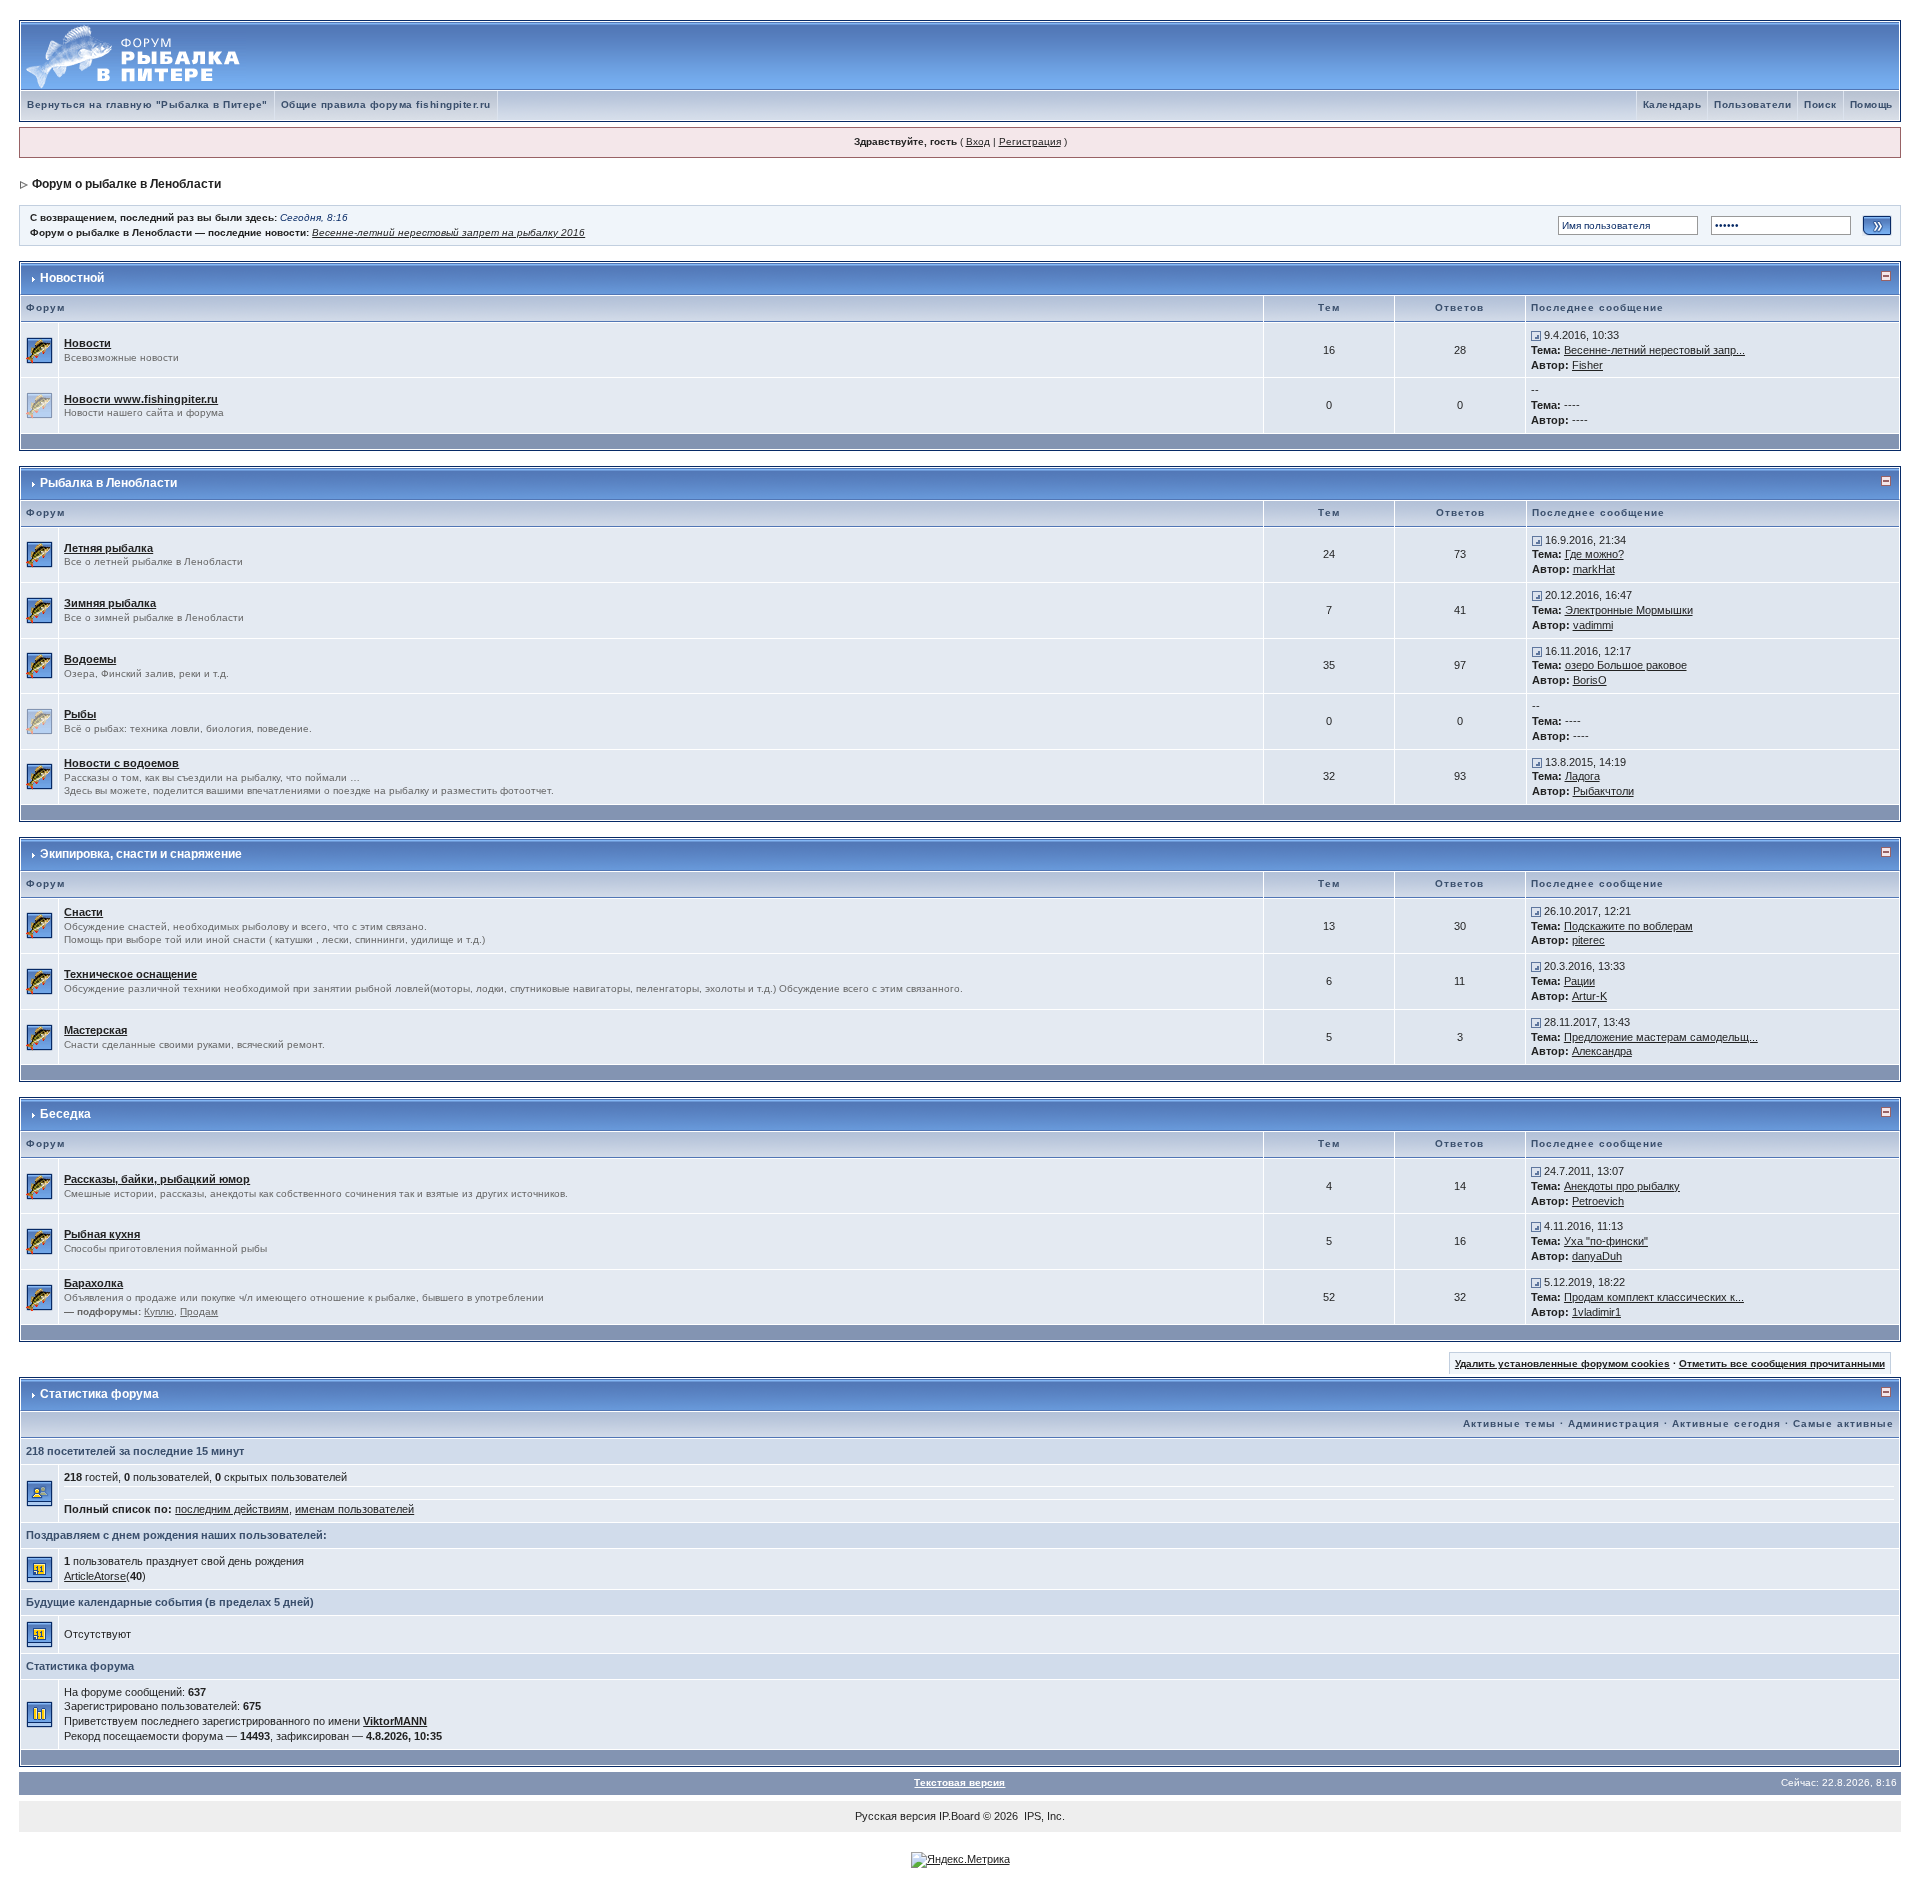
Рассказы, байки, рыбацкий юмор (157, 1179)
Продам (199, 1311)
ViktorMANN (395, 1721)
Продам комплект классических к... (1654, 1297)
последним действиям (232, 1509)
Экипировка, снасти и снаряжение (141, 854)
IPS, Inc (1043, 1816)
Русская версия (895, 1816)
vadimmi (1593, 625)
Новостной (72, 278)
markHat (1594, 569)
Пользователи (1752, 104)
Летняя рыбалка (108, 548)
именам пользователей (354, 1509)
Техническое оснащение (130, 974)
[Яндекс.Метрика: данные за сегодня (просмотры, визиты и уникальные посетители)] (960, 1860)
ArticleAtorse (95, 1576)
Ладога (1582, 776)
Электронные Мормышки (1629, 610)
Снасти (83, 912)
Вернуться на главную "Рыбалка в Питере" (147, 104)
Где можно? (1594, 554)
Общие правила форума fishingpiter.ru (386, 104)
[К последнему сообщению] (1536, 335)
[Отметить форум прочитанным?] (39, 349)
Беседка (65, 1114)
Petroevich (1598, 1201)
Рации (1579, 981)
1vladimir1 (1596, 1312)
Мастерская (95, 1030)
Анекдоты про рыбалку (1622, 1186)
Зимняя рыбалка (110, 603)
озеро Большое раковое (1626, 665)
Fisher (1587, 365)
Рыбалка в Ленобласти (108, 483)
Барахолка (93, 1283)
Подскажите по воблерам (1628, 926)
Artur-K (1589, 996)
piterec (1588, 940)
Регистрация (1030, 141)
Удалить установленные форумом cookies (1562, 1363)
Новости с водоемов (121, 763)
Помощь (1871, 104)
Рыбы (80, 714)
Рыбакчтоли (1603, 791)
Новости (87, 343)
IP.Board (959, 1816)
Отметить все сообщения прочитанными (1782, 1363)
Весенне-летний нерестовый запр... (1654, 350)
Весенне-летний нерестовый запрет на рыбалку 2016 (448, 232)
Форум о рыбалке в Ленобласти (126, 184)
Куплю (159, 1311)
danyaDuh (1597, 1256)
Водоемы (90, 659)
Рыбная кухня (102, 1234)
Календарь (1672, 104)
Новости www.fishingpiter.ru (141, 399)
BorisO (1590, 680)
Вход (978, 141)
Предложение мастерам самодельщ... (1661, 1037)
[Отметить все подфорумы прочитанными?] (39, 1296)
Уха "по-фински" (1606, 1241)
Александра (1602, 1051)
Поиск (1820, 104)
